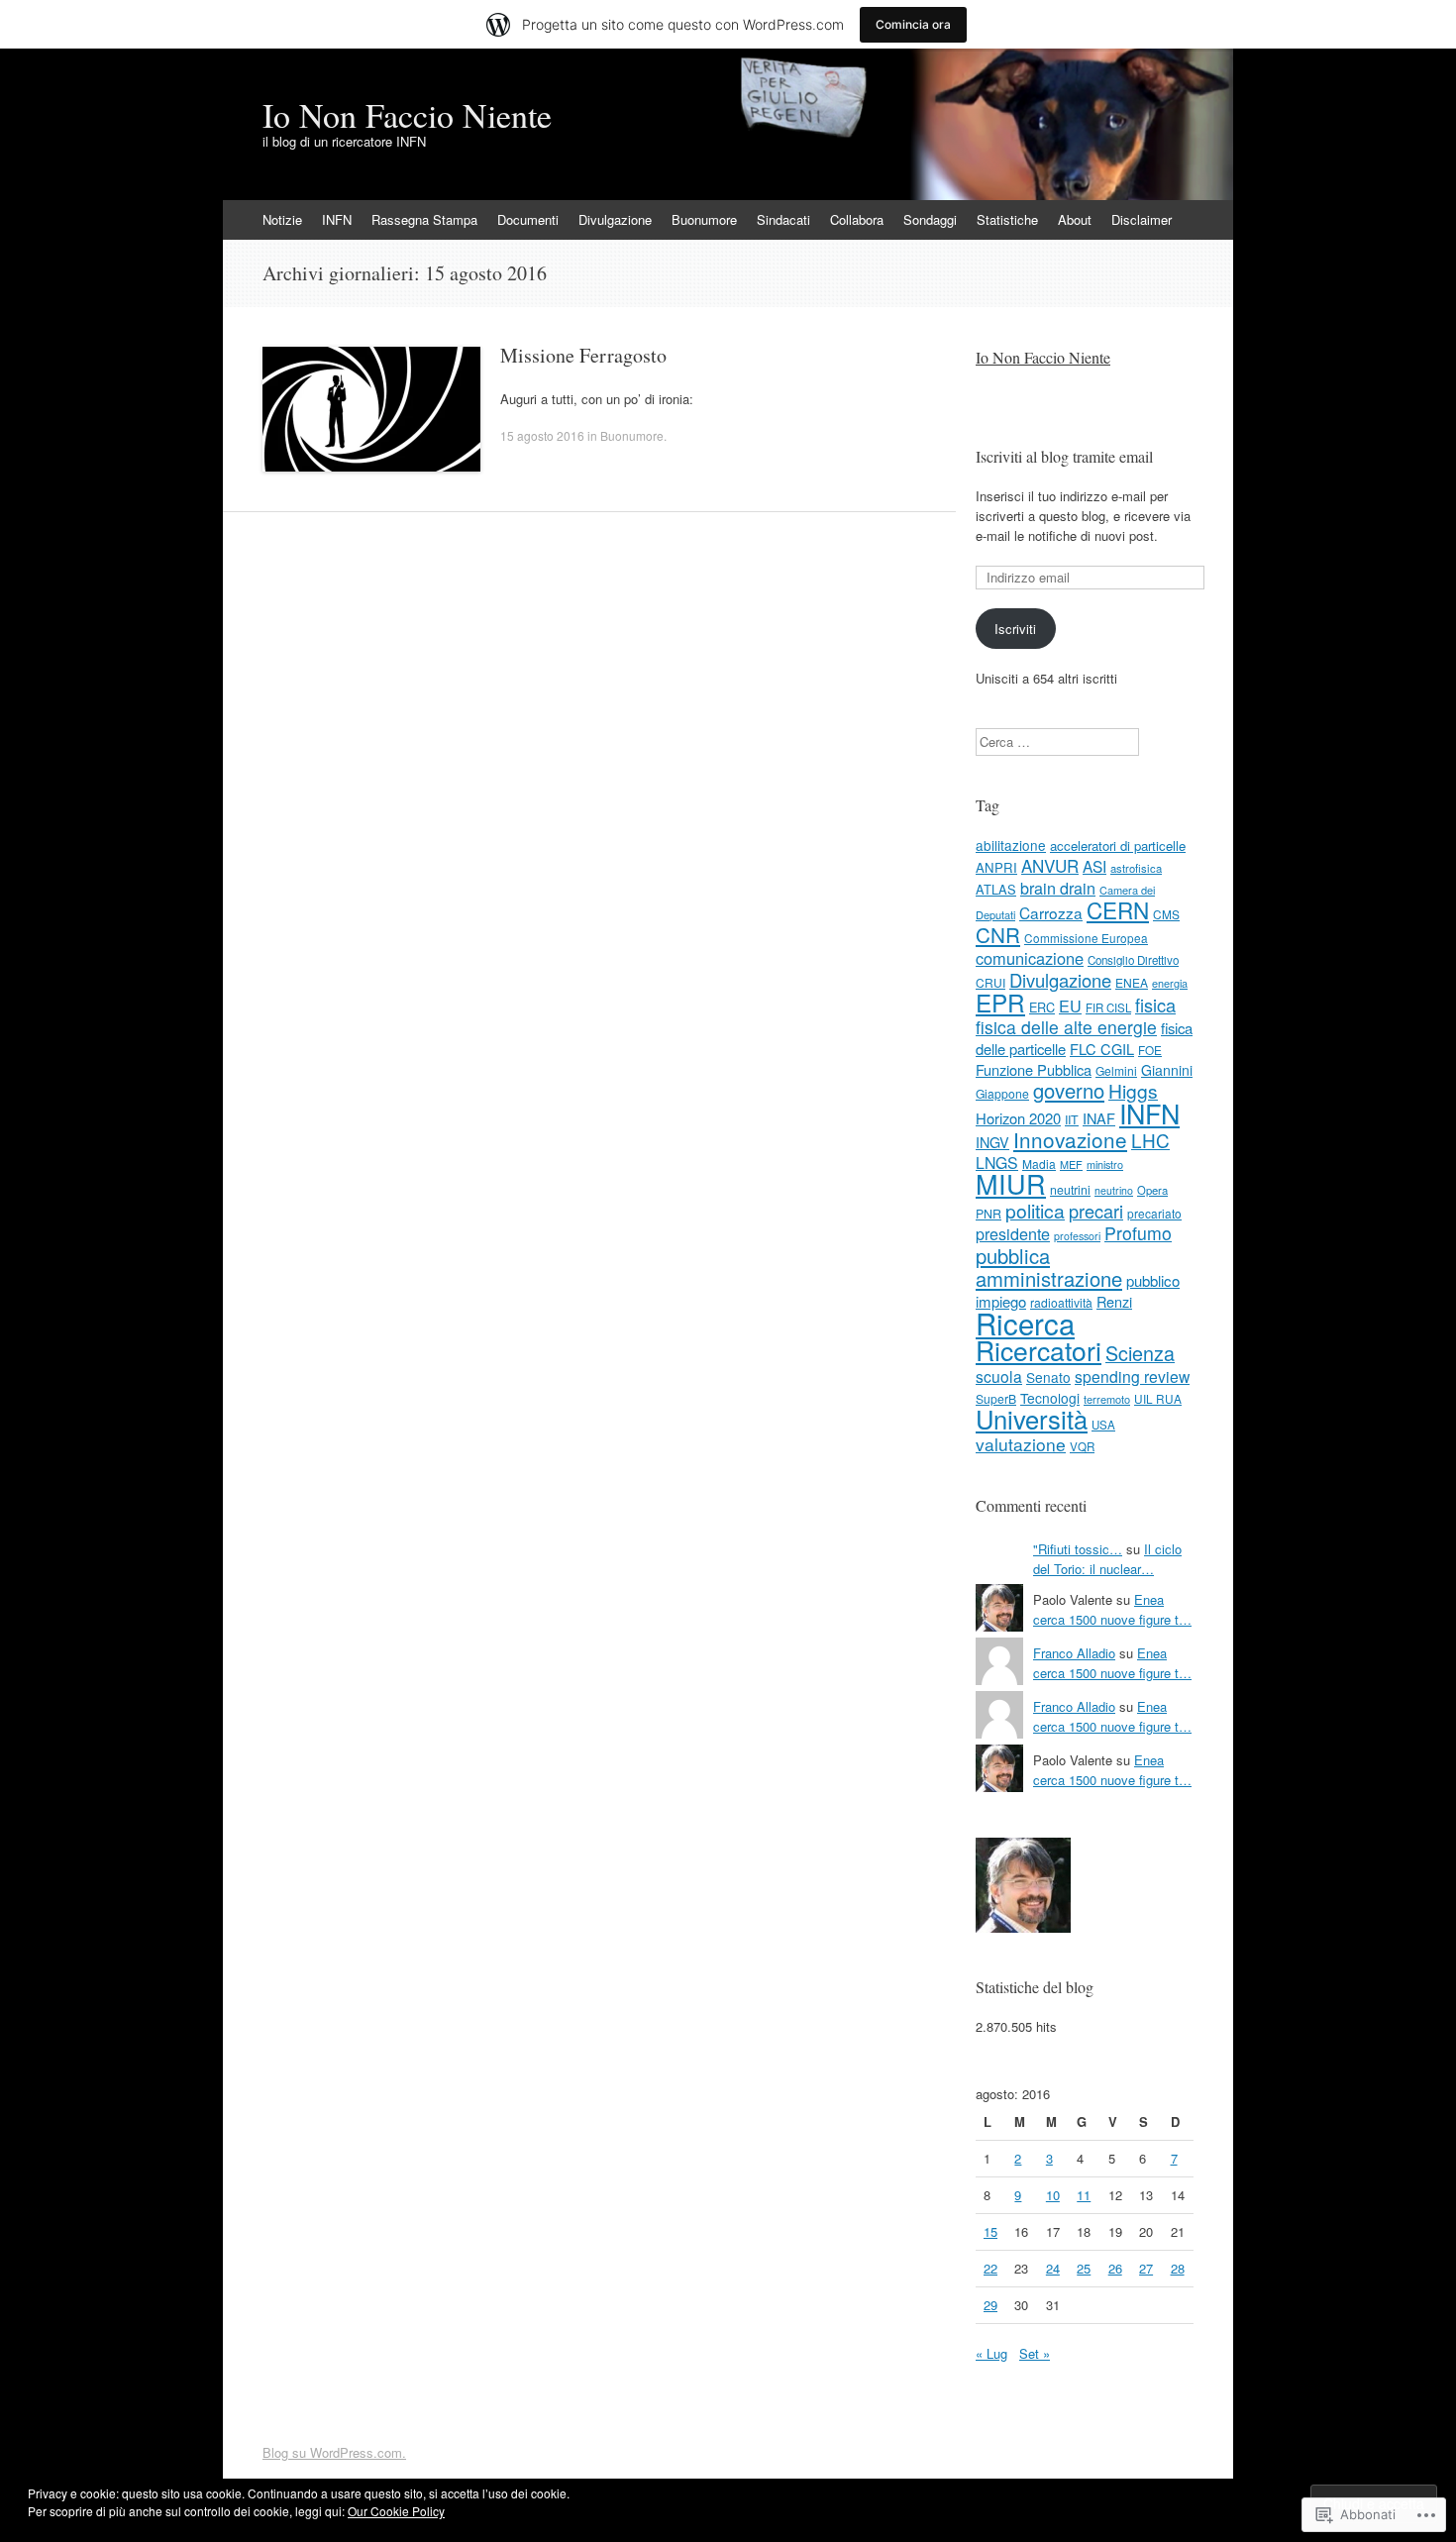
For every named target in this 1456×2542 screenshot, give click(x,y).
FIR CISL (1108, 1007)
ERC (1042, 1007)
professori (1077, 1236)
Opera (1152, 1190)
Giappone (1002, 1093)
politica (1035, 1210)
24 (1053, 2268)
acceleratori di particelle (1118, 846)
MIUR (1011, 1183)
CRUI (990, 982)
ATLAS (996, 889)
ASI (1094, 866)
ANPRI (996, 867)
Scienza (1140, 1353)
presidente (1013, 1233)
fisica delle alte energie (1066, 1027)
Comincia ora (913, 24)
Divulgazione (615, 219)
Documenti (528, 219)
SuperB (996, 1398)
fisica (1155, 1005)
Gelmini (1116, 1070)
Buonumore (704, 219)
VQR (1082, 1446)
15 (990, 2231)
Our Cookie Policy (396, 2511)
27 (1146, 2268)
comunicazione (1030, 958)
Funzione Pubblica (1034, 1069)
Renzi (1114, 1301)
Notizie (282, 219)
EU (1070, 1006)
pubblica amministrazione (1049, 1267)
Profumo (1138, 1233)
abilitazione (1011, 845)
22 (990, 2268)
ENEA (1132, 982)
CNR (998, 934)
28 (1178, 2268)
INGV (992, 1142)
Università (1032, 1419)
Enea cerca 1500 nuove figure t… (1112, 1609)
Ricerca (1025, 1323)
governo (1069, 1090)
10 (1053, 2195)
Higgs (1133, 1090)
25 (1084, 2268)
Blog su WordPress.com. (334, 2452)
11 (1084, 2195)
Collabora (857, 219)
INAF (1099, 1118)
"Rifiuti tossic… (1078, 1549)
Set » (1035, 2353)
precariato (1154, 1213)
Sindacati (783, 219)
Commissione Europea (1086, 938)
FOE (1150, 1050)
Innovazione (1070, 1139)
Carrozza (1051, 912)
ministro (1105, 1164)
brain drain (1058, 888)
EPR (1000, 1002)
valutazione (1021, 1444)
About (1075, 219)
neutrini (1070, 1189)
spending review (1132, 1376)
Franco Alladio (1074, 1653)
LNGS (997, 1163)
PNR (988, 1214)
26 (1115, 2268)
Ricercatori (1039, 1350)
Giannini (1167, 1070)
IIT (1072, 1119)
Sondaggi (930, 219)
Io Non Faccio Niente (1043, 357)
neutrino (1114, 1190)
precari (1096, 1211)
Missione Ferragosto (583, 355)
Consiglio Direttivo (1133, 960)
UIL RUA (1158, 1398)
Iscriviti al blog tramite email (1064, 456)
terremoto (1107, 1399)
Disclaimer (1142, 219)
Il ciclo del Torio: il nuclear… (1107, 1559)
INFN (337, 219)
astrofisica (1136, 868)
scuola (999, 1376)
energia (1170, 983)
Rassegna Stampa (424, 219)
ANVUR (1050, 865)
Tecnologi (1050, 1398)
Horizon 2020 (1018, 1118)
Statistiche (1007, 219)
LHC (1150, 1140)
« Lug (991, 2353)
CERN (1118, 909)
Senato (1048, 1377)
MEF (1071, 1164)
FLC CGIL (1102, 1049)
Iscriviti (1015, 629)
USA (1103, 1425)
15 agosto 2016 (542, 435)
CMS (1166, 914)
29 (990, 2305)
